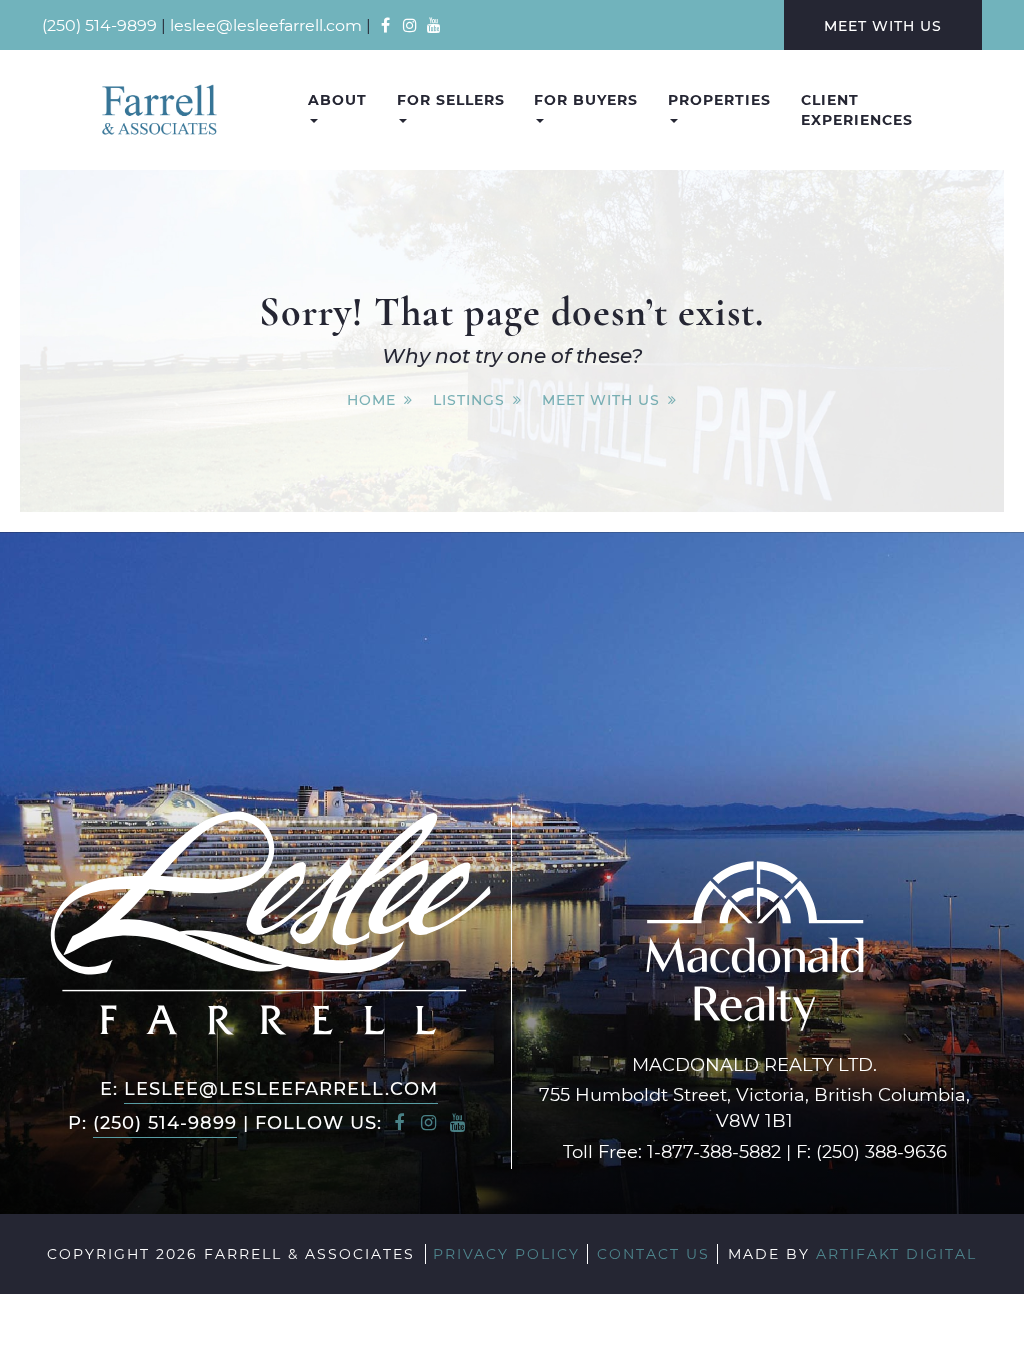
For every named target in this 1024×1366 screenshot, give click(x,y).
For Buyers (586, 99)
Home (371, 399)
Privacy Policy (506, 1253)
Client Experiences (857, 109)
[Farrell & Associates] (158, 110)
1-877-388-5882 (714, 1151)
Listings (469, 399)
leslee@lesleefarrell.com (266, 24)
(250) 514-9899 (99, 24)
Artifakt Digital (896, 1253)
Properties (719, 99)
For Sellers (451, 99)
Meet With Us (883, 25)
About (337, 99)
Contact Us (653, 1253)
